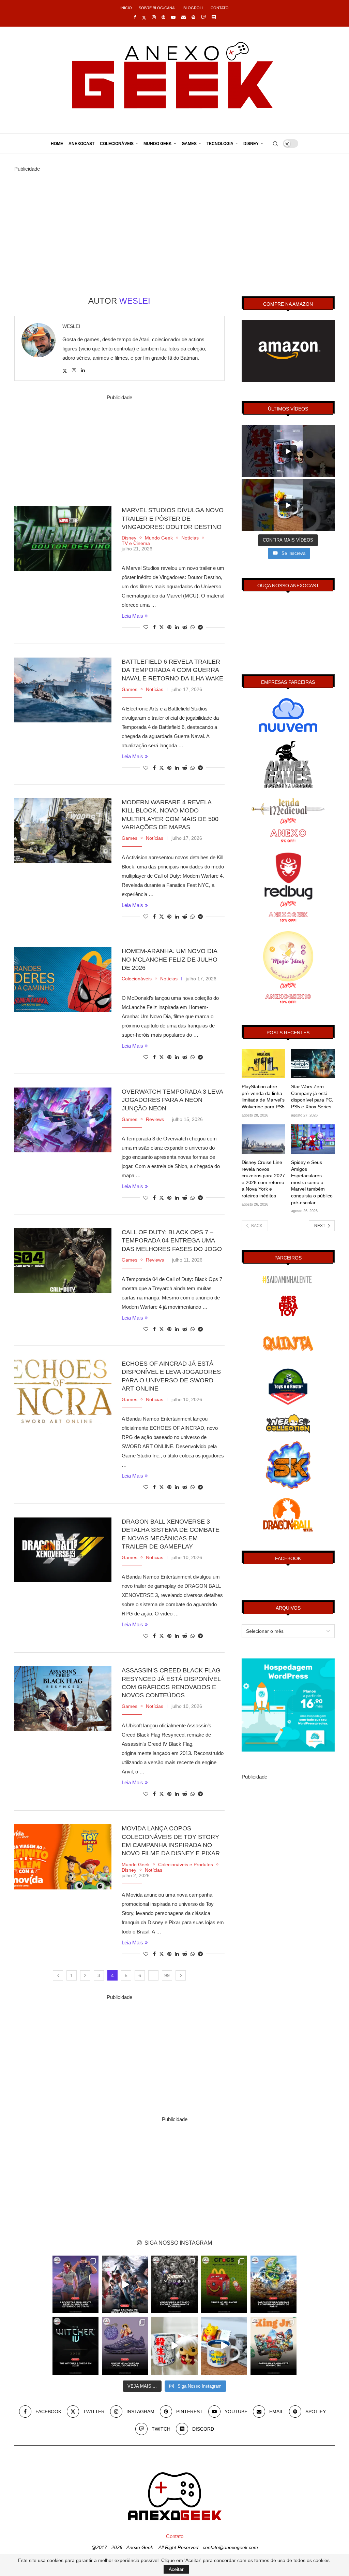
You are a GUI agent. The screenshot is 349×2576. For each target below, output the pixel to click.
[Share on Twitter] (162, 627)
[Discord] (214, 17)
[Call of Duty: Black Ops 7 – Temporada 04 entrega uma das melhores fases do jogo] (63, 1261)
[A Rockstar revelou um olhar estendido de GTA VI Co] (75, 2284)
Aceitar (176, 2569)
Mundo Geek (158, 144)
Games (189, 144)
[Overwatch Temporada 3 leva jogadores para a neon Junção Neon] (63, 1120)
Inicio (126, 8)
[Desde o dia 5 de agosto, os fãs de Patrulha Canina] (274, 2345)
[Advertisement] (174, 221)
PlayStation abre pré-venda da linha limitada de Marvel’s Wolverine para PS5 (263, 1097)
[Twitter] (144, 17)
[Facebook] (135, 17)
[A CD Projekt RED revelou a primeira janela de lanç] (75, 2345)
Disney (251, 144)
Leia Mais (132, 616)
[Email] (184, 17)
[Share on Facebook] (154, 627)
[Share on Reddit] (185, 627)
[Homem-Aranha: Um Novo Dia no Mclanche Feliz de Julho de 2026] (63, 979)
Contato (220, 8)
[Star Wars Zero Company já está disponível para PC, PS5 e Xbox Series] (313, 1064)
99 (167, 1975)
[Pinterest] (163, 17)
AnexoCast (81, 144)
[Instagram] (154, 17)
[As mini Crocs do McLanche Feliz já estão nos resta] (224, 2284)
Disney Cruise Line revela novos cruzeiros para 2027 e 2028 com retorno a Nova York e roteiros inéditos (263, 1179)
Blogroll (194, 8)
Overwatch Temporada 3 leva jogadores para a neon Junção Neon (172, 1100)
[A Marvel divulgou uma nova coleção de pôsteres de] (174, 2284)
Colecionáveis (117, 144)
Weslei (71, 326)
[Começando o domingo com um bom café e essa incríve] (174, 2345)
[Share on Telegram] (200, 627)
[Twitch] (203, 17)
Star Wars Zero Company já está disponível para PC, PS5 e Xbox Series (312, 1097)
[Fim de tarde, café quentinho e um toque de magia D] (224, 2345)
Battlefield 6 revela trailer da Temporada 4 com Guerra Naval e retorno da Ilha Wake (172, 670)
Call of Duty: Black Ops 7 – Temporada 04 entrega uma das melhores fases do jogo (172, 1241)
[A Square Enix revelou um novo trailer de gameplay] (125, 2284)
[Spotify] (193, 17)
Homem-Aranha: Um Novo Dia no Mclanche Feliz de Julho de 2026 (170, 959)
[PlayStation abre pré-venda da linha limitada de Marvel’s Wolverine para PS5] (263, 1064)
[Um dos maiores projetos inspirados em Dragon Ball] (274, 2284)
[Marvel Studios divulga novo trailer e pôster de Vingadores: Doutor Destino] (63, 538)
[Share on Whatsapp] (193, 627)
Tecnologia (220, 144)
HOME (57, 144)
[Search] (275, 144)
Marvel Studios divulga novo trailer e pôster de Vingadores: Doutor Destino (173, 519)
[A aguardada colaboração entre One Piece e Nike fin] (125, 2345)
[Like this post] (146, 627)
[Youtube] (173, 17)
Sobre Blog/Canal (158, 8)
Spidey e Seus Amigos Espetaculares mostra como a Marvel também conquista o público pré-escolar (312, 1182)
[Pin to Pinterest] (169, 627)
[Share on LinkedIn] (177, 627)
